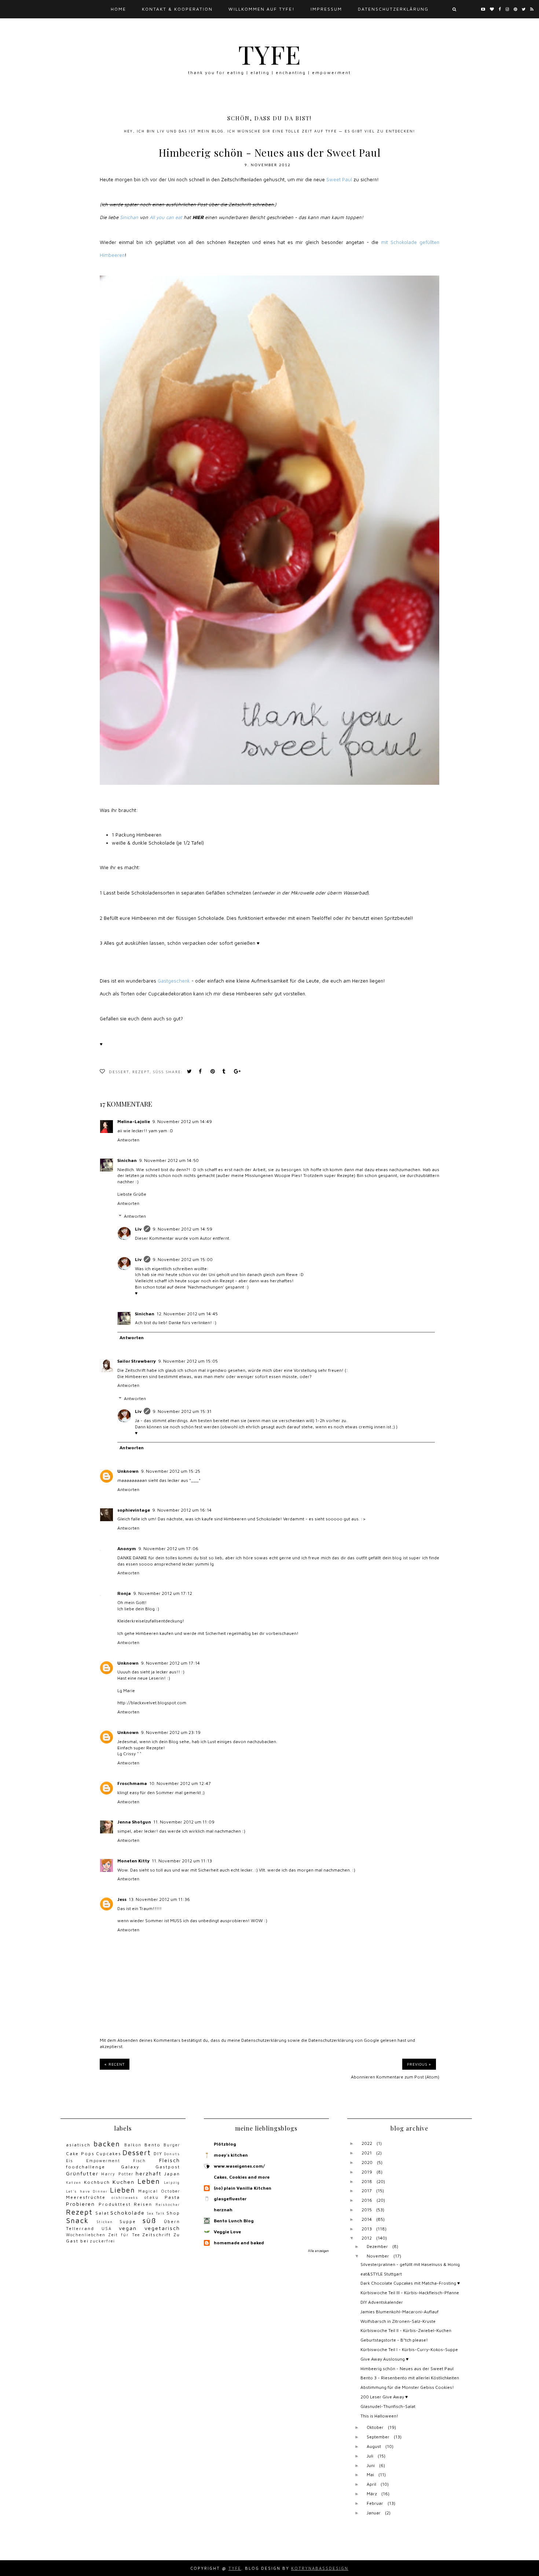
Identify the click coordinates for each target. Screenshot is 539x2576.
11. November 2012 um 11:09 (184, 1822)
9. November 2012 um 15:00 (183, 1259)
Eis (69, 2161)
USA (107, 2229)
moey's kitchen (231, 2155)
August (374, 2446)
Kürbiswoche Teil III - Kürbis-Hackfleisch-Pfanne (410, 2293)
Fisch (140, 2161)
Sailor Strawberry (137, 1361)
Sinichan (127, 1160)
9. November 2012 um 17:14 (170, 1663)
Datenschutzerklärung (393, 9)
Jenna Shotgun (134, 1822)
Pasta (172, 2197)
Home (118, 9)
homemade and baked (239, 2243)
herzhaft (149, 2173)
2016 (367, 2200)
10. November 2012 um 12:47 (180, 1783)
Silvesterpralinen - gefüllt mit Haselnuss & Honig (410, 2264)
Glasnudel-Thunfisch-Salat (388, 2406)
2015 (367, 2210)
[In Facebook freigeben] (202, 1072)
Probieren (80, 2204)
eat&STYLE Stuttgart (381, 2274)
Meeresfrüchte (86, 2197)
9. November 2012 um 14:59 (182, 1229)
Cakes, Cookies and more (242, 2177)
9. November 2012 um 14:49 (182, 1121)
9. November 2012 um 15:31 (182, 1411)
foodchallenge (86, 2167)
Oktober (375, 2427)
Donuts (172, 2154)
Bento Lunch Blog (234, 2221)
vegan (128, 2228)
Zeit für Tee (124, 2235)
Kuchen (124, 2182)
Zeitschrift (157, 2235)
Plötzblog (225, 2144)
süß (158, 1072)
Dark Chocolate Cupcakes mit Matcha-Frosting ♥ (410, 2283)
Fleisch (170, 2160)
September (378, 2437)
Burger (172, 2145)
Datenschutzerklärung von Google (344, 2040)
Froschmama (132, 1783)
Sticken (105, 2222)
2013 (367, 2229)
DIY (158, 2154)
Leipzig (172, 2183)
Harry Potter (117, 2174)
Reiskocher (168, 2205)
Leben (149, 2181)
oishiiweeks (125, 2198)
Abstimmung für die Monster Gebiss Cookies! (407, 2387)
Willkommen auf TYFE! (262, 9)
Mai (370, 2475)
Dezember (377, 2246)
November (378, 2256)
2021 (367, 2153)
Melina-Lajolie (134, 1121)
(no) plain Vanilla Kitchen (243, 2188)
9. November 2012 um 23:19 (171, 1732)
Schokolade (128, 2213)
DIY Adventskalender (382, 2302)
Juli (370, 2456)
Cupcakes (109, 2154)
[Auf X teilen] (191, 1072)
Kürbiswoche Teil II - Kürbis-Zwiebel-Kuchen (406, 2330)
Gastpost (168, 2167)
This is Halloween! (379, 2416)
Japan (172, 2174)
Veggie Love (227, 2232)
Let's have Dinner (87, 2191)
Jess (122, 1899)
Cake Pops (80, 2154)
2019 (367, 2172)
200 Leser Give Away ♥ (384, 2397)
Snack (77, 2220)
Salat (102, 2213)
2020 (367, 2162)
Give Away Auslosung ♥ (384, 2359)
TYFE (270, 54)
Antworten (128, 1140)
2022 (367, 2143)
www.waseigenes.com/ (239, 2166)
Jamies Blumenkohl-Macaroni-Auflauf (399, 2312)
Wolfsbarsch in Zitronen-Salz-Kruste (398, 2321)
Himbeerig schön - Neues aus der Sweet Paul (407, 2369)
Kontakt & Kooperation (177, 9)
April (371, 2484)
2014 (367, 2219)
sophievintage (134, 1510)
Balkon (133, 2145)
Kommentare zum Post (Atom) (408, 2077)
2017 (367, 2191)
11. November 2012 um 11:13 (182, 1861)
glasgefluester (230, 2199)
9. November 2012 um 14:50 (169, 1160)
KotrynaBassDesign (320, 2568)
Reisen (143, 2204)
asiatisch (78, 2145)
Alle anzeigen (318, 2251)
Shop (173, 2213)
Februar (375, 2503)
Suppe (128, 2221)
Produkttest (115, 2204)
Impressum (326, 9)
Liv (138, 1229)
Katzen (74, 2183)
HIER (198, 217)
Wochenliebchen (86, 2235)
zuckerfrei (102, 2241)
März (372, 2494)
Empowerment (103, 2161)
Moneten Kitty (133, 1861)
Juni (371, 2465)
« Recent (115, 2064)
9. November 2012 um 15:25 (170, 1471)
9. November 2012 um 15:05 (188, 1361)
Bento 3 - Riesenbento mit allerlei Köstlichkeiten (410, 2378)
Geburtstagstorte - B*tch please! (394, 2340)
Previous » (419, 2064)
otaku (152, 2197)
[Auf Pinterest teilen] (214, 1072)
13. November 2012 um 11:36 (159, 1899)
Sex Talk (156, 2213)
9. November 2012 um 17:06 (168, 1548)
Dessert (119, 1072)
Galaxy (130, 2167)
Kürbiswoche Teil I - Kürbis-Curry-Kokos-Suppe (409, 2349)
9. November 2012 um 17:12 (163, 1593)
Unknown (128, 1471)
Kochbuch (97, 2182)
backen (107, 2144)
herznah (223, 2210)
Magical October (159, 2191)
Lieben (123, 2190)
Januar (374, 2513)
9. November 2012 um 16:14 (182, 1510)
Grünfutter (82, 2173)
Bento (153, 2145)
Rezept (141, 1072)
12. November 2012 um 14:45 (187, 1314)
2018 (367, 2181)
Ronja (124, 1593)
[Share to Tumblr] (226, 1072)
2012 (367, 2238)
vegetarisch (162, 2228)
